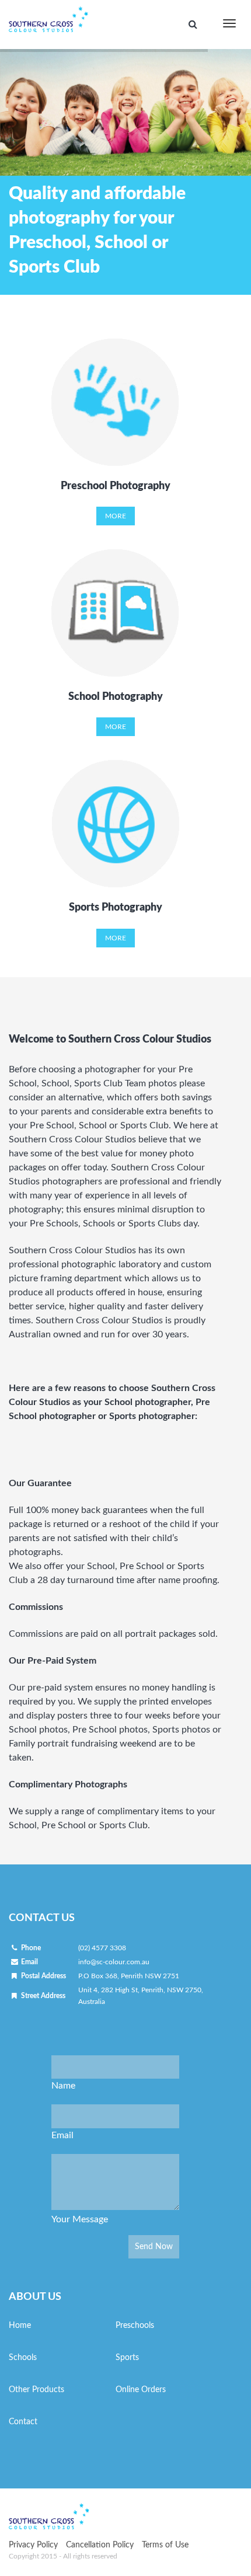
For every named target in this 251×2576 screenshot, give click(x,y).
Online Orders (141, 2390)
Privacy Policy (33, 2545)
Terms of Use (165, 2545)
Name (63, 2086)
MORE (116, 516)
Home (20, 2326)
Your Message (80, 2219)
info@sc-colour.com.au (114, 1962)
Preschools (135, 2326)
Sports (127, 2358)
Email (62, 2135)
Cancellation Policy (100, 2545)
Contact (23, 2422)
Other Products (36, 2390)
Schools (23, 2358)
